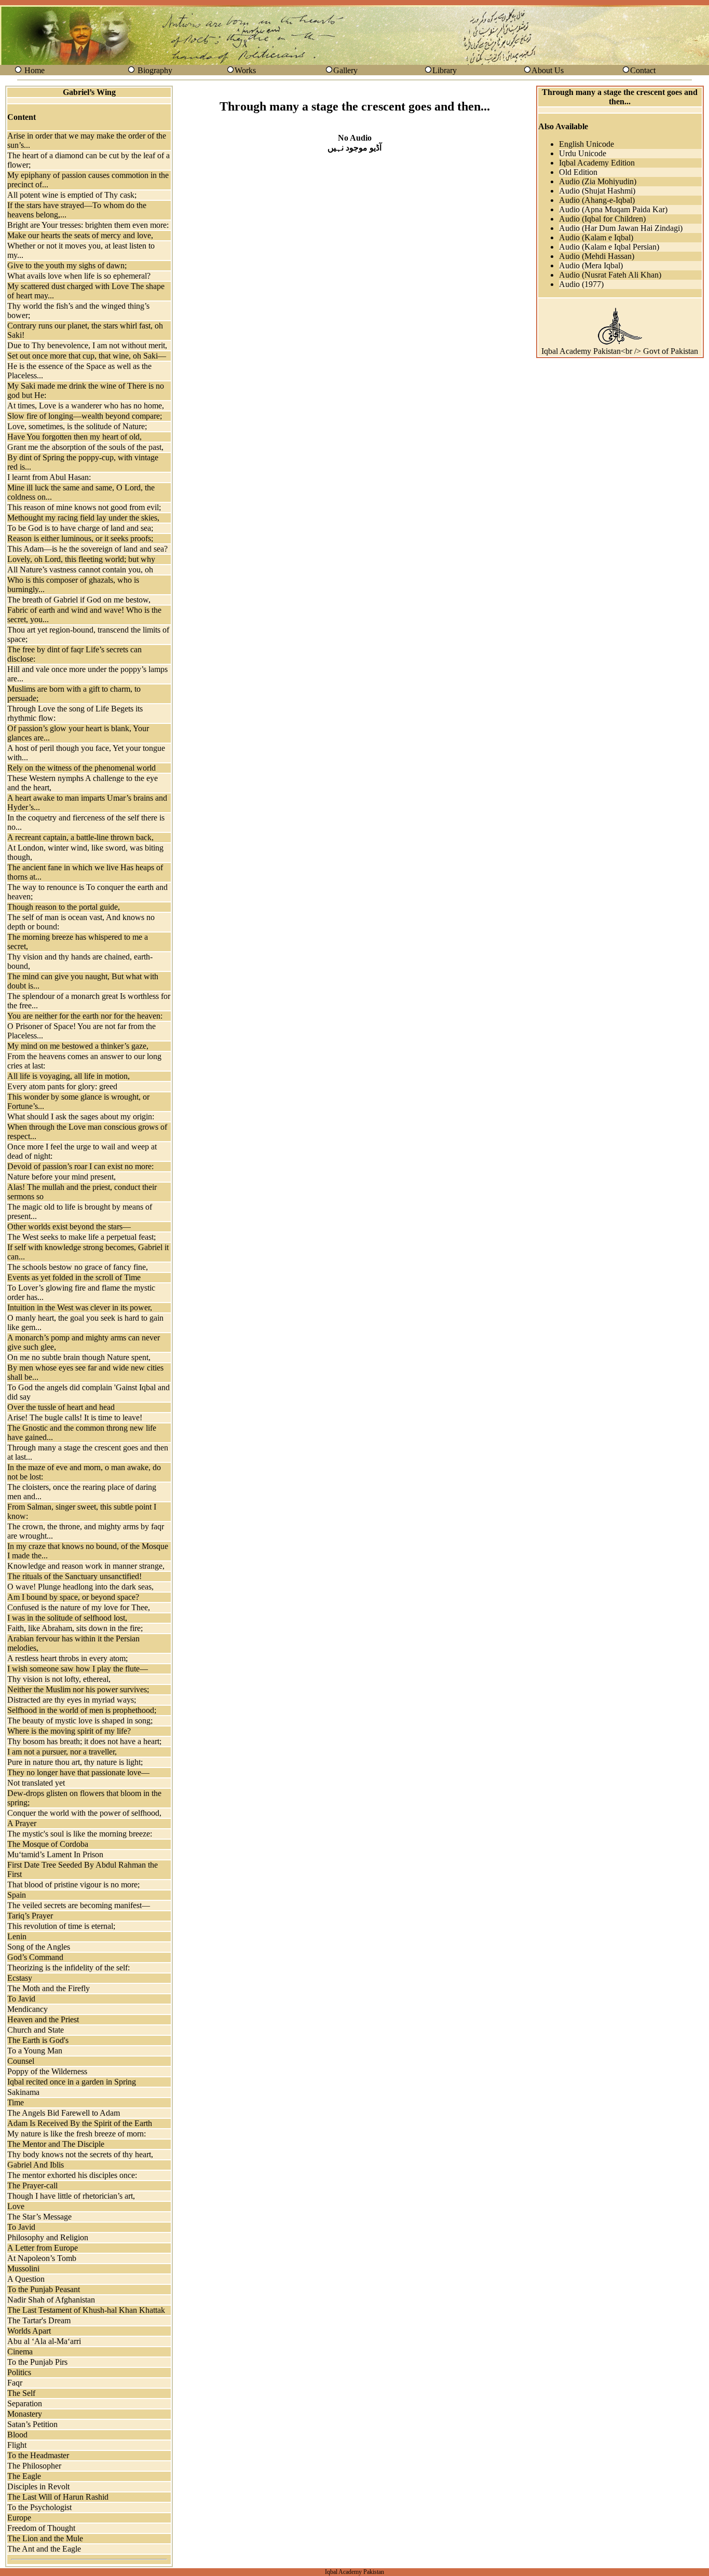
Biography (155, 70)
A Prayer (22, 1823)
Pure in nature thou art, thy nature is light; (75, 1762)
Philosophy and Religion (48, 2237)
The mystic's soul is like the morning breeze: (80, 1834)
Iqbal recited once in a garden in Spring (72, 2082)
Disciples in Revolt (38, 2486)
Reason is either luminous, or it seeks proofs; (80, 538)
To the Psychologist (39, 2507)
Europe (19, 2518)
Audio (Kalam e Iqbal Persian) (609, 247)
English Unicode (587, 144)
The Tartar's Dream (39, 2320)
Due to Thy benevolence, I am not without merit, (87, 345)
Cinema (20, 2352)
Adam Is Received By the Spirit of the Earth (80, 2123)
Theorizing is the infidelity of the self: (69, 1968)
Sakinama (23, 2092)
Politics (19, 2372)
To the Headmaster (38, 2455)
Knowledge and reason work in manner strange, (86, 1566)
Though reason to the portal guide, (64, 907)
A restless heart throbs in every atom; (67, 1658)
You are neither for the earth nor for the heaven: (85, 1016)
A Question (26, 2279)
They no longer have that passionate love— (78, 1772)
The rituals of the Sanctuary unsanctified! (74, 1576)
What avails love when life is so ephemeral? (79, 276)
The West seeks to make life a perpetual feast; (81, 1237)
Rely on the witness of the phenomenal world (81, 768)
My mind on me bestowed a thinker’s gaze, (78, 1046)
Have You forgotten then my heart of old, (74, 437)
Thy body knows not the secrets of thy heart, (80, 2154)
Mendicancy (28, 2009)
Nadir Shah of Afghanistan (51, 2300)
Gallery (345, 70)
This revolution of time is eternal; (61, 1926)
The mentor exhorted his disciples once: (72, 2175)
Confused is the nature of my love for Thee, (79, 1607)
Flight (17, 2445)
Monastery (25, 2414)
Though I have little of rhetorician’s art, (71, 2196)
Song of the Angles (39, 1947)
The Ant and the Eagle (44, 2549)
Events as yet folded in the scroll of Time (74, 1277)
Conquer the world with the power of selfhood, (84, 1813)
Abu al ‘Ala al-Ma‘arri (44, 2341)
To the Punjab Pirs (37, 2362)
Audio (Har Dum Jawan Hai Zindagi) (621, 228)
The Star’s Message (39, 2217)
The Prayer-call (32, 2186)
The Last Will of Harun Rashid (58, 2497)
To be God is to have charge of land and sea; (80, 528)
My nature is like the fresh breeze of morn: (77, 2134)
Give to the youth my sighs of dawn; (67, 265)
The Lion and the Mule (45, 2538)
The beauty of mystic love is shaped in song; (80, 1721)
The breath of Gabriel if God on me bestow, (79, 600)
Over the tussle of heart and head (61, 1407)
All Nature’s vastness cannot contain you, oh (80, 570)
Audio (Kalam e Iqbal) (596, 237)
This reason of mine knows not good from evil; (84, 507)
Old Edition (578, 172)
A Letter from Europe (43, 2248)
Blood (17, 2435)
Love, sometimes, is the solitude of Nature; (77, 426)
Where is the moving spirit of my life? (69, 1731)
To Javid (21, 1999)
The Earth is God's (38, 2040)
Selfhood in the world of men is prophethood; (82, 1710)
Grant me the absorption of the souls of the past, (85, 447)
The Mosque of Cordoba (48, 1844)
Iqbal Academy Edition (597, 163)
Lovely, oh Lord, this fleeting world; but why (81, 559)
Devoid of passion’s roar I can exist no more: (80, 1166)
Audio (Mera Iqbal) (591, 265)
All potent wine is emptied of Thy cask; (72, 195)
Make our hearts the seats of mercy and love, (80, 235)
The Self (21, 2393)
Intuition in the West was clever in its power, (80, 1307)
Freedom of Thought (41, 2528)
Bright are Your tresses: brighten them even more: (88, 225)
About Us (548, 70)
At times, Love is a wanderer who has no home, (86, 406)
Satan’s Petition (32, 2424)
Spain (17, 1895)
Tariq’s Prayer (30, 1916)
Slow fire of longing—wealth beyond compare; (85, 416)
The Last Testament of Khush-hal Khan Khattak (86, 2310)
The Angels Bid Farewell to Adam (64, 2113)
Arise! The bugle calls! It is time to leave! (75, 1417)
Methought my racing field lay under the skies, (83, 518)
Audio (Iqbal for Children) (602, 219)
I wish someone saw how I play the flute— (78, 1669)
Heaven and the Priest (43, 2019)
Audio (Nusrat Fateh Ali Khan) (610, 275)
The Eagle (24, 2476)
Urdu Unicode (583, 153)
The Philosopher (34, 2466)
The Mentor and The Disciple (56, 2144)
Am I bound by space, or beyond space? (73, 1597)
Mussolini (23, 2269)
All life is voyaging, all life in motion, (69, 1076)
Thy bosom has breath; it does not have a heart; (84, 1741)
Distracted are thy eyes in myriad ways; (72, 1700)
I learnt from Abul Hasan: (49, 477)
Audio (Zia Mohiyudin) (598, 181)
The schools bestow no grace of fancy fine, (78, 1267)
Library (445, 70)
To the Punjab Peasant (44, 2289)
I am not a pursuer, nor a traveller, (62, 1752)
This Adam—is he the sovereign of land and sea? (87, 549)
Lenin (17, 1936)
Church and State (36, 2030)
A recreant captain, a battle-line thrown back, (80, 837)
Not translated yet (36, 1783)
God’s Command (35, 1957)
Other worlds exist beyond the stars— (69, 1227)
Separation (25, 2403)
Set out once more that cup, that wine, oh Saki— (87, 356)
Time (16, 2102)
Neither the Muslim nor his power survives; (78, 1689)
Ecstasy (20, 1978)
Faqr (15, 2383)
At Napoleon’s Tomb (42, 2258)
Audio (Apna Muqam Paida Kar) (613, 209)
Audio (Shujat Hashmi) (597, 191)
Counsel (21, 2061)
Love (16, 2206)
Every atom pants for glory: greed (62, 1086)
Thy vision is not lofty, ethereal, (59, 1679)
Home (35, 70)
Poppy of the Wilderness (47, 2071)
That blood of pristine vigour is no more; (73, 1885)
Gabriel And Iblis (36, 2165)
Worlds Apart (29, 2331)
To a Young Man (35, 2051)
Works (245, 70)
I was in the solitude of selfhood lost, (67, 1618)
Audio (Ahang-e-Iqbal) (597, 200)
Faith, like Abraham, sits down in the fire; (75, 1628)
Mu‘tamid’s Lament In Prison (55, 1854)
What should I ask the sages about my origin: (81, 1116)
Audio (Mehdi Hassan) (597, 256)
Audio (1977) (581, 284)
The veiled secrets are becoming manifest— (79, 1905)
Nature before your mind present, (62, 1177)
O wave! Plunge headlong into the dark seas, (80, 1587)
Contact (643, 70)
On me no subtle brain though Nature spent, (79, 1357)
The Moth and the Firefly (49, 1988)
